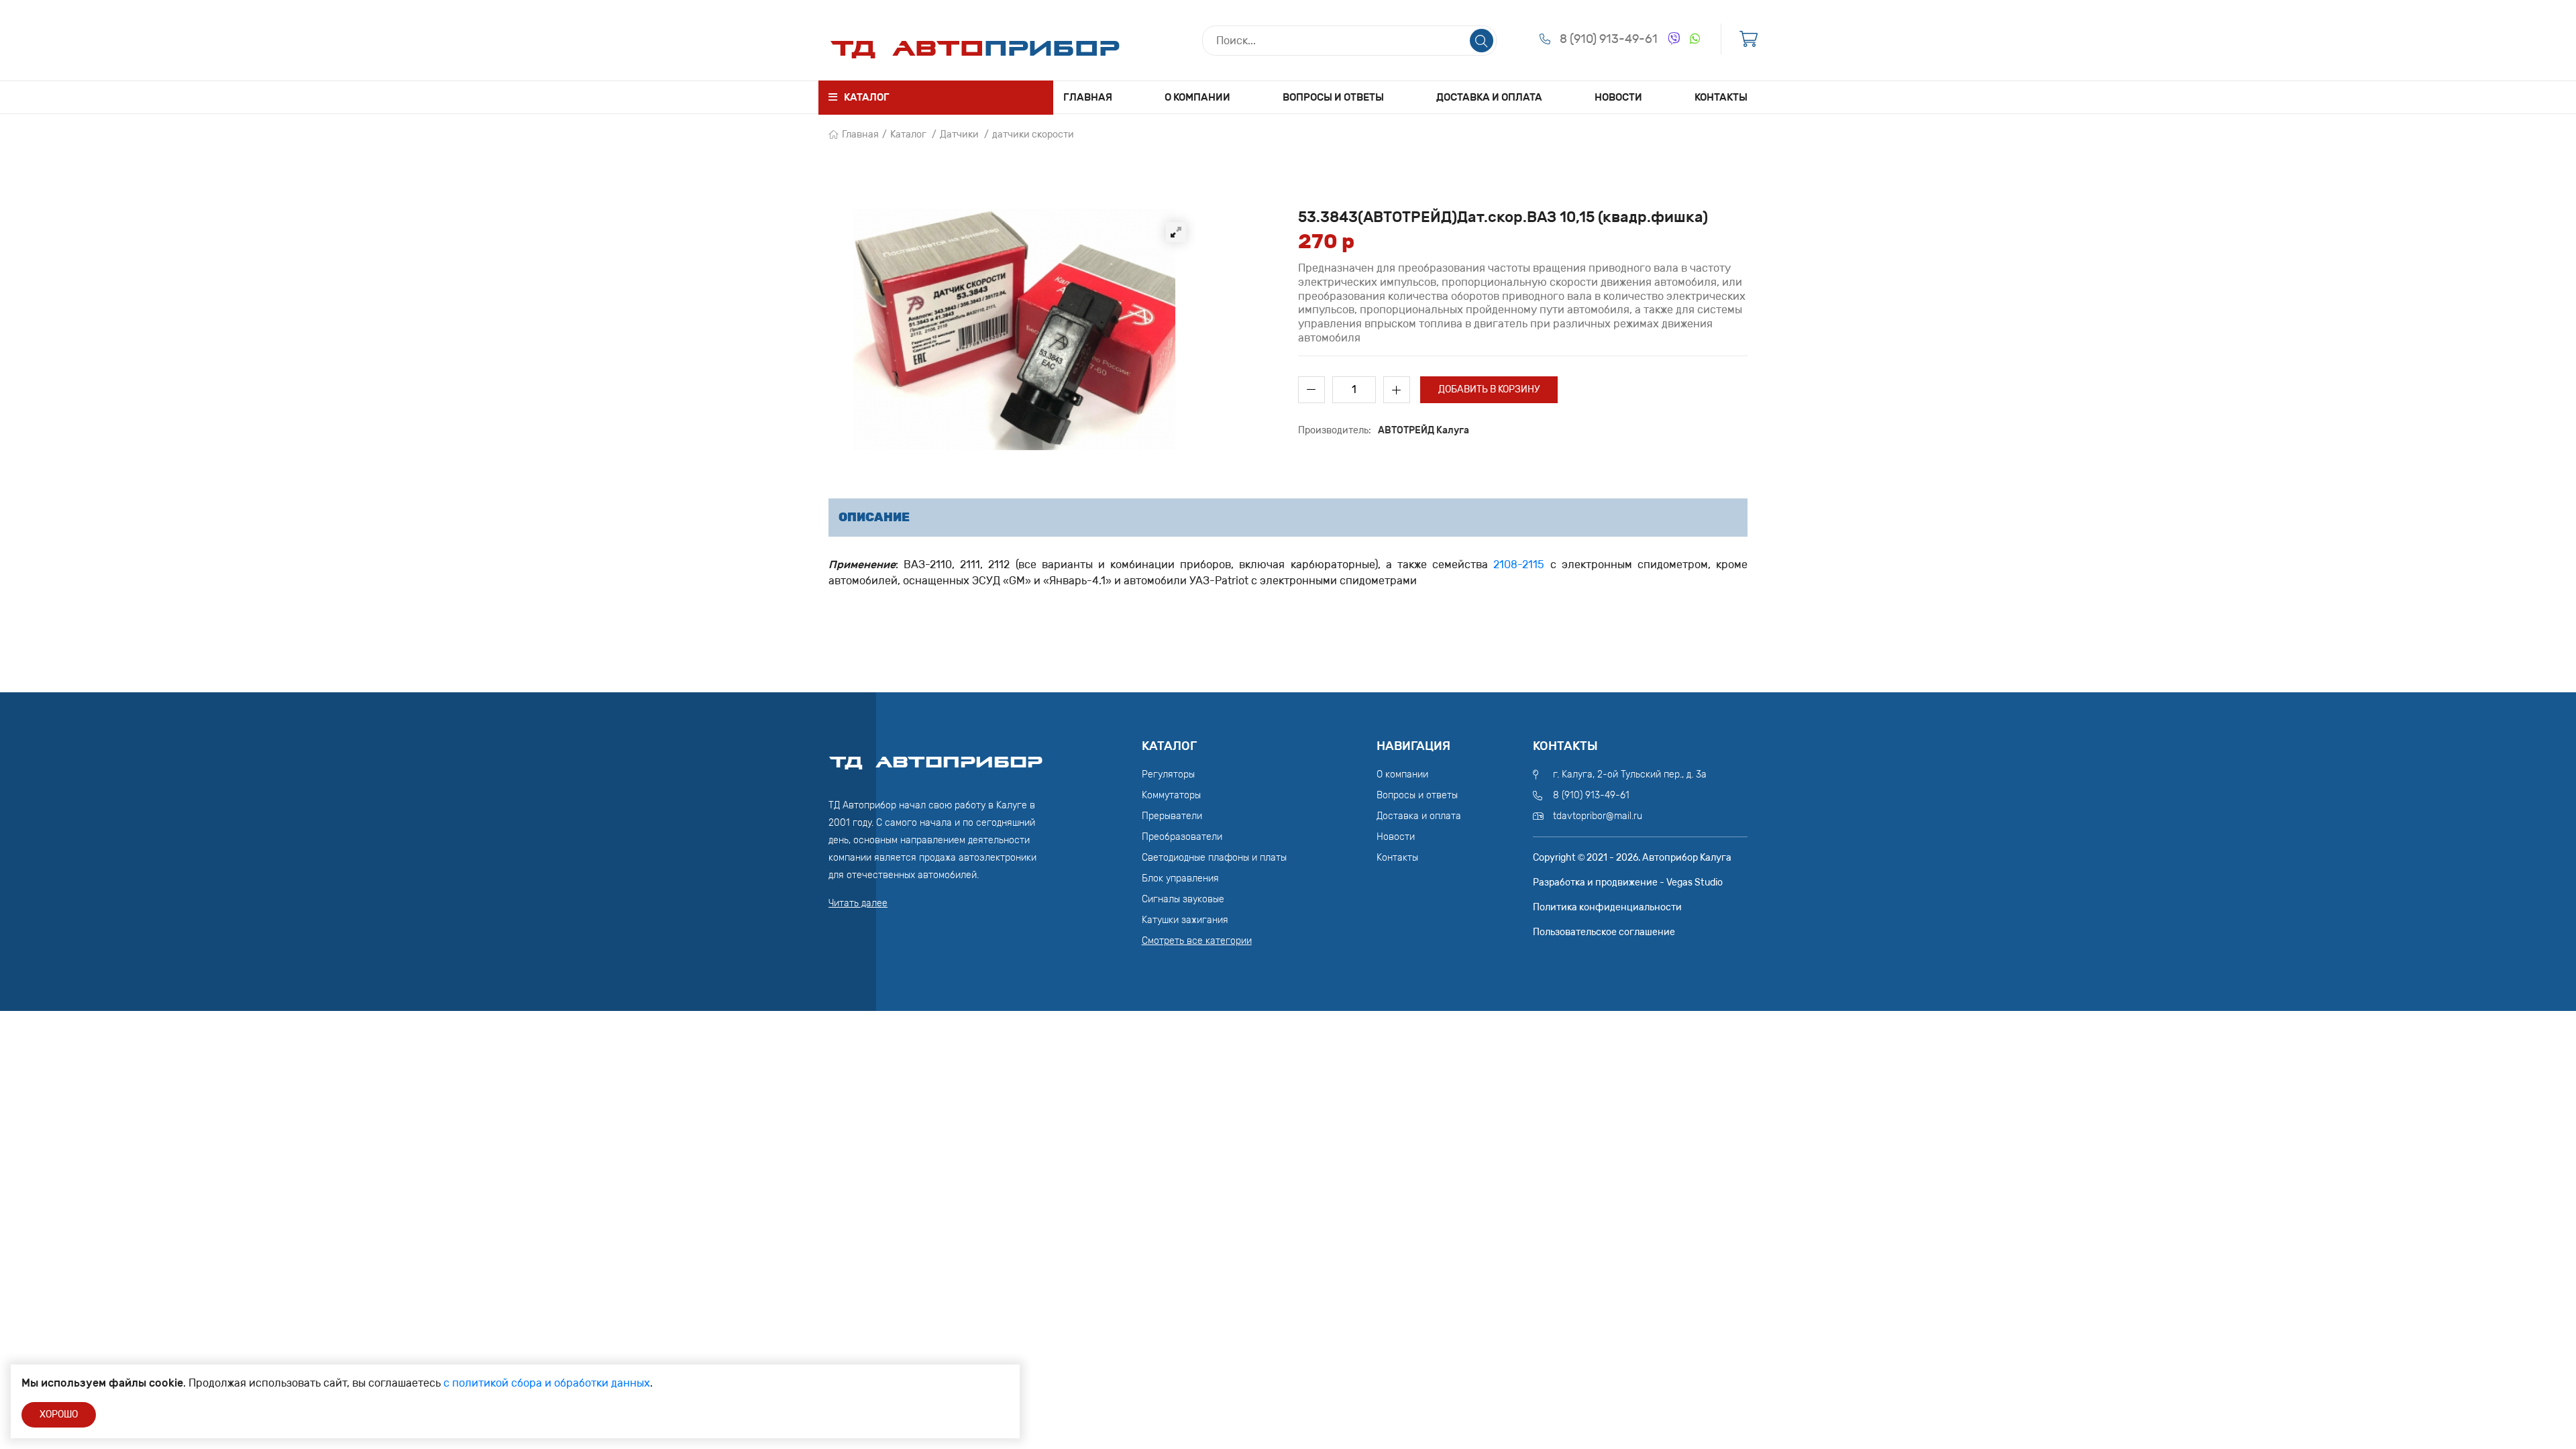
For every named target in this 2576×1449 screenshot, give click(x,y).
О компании (1197, 97)
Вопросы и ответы (1333, 97)
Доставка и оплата (1489, 97)
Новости (1618, 97)
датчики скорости (1033, 135)
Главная (1088, 97)
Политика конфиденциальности (1607, 907)
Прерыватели (1172, 816)
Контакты (1721, 97)
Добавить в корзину (1489, 389)
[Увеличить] (1176, 232)
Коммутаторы (1171, 795)
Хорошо (59, 1414)
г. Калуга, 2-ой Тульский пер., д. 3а (1630, 774)
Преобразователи (1182, 837)
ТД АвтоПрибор (936, 756)
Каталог (908, 135)
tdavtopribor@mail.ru (1598, 816)
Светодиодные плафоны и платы (1214, 858)
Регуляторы (1168, 774)
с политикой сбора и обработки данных (547, 1383)
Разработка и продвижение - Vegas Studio (1628, 882)
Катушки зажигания (1185, 920)
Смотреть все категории (1197, 941)
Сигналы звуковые (1183, 899)
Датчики (959, 135)
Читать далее (858, 903)
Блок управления (1180, 878)
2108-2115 (1519, 565)
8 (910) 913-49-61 (1609, 39)
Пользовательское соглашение (1604, 932)
